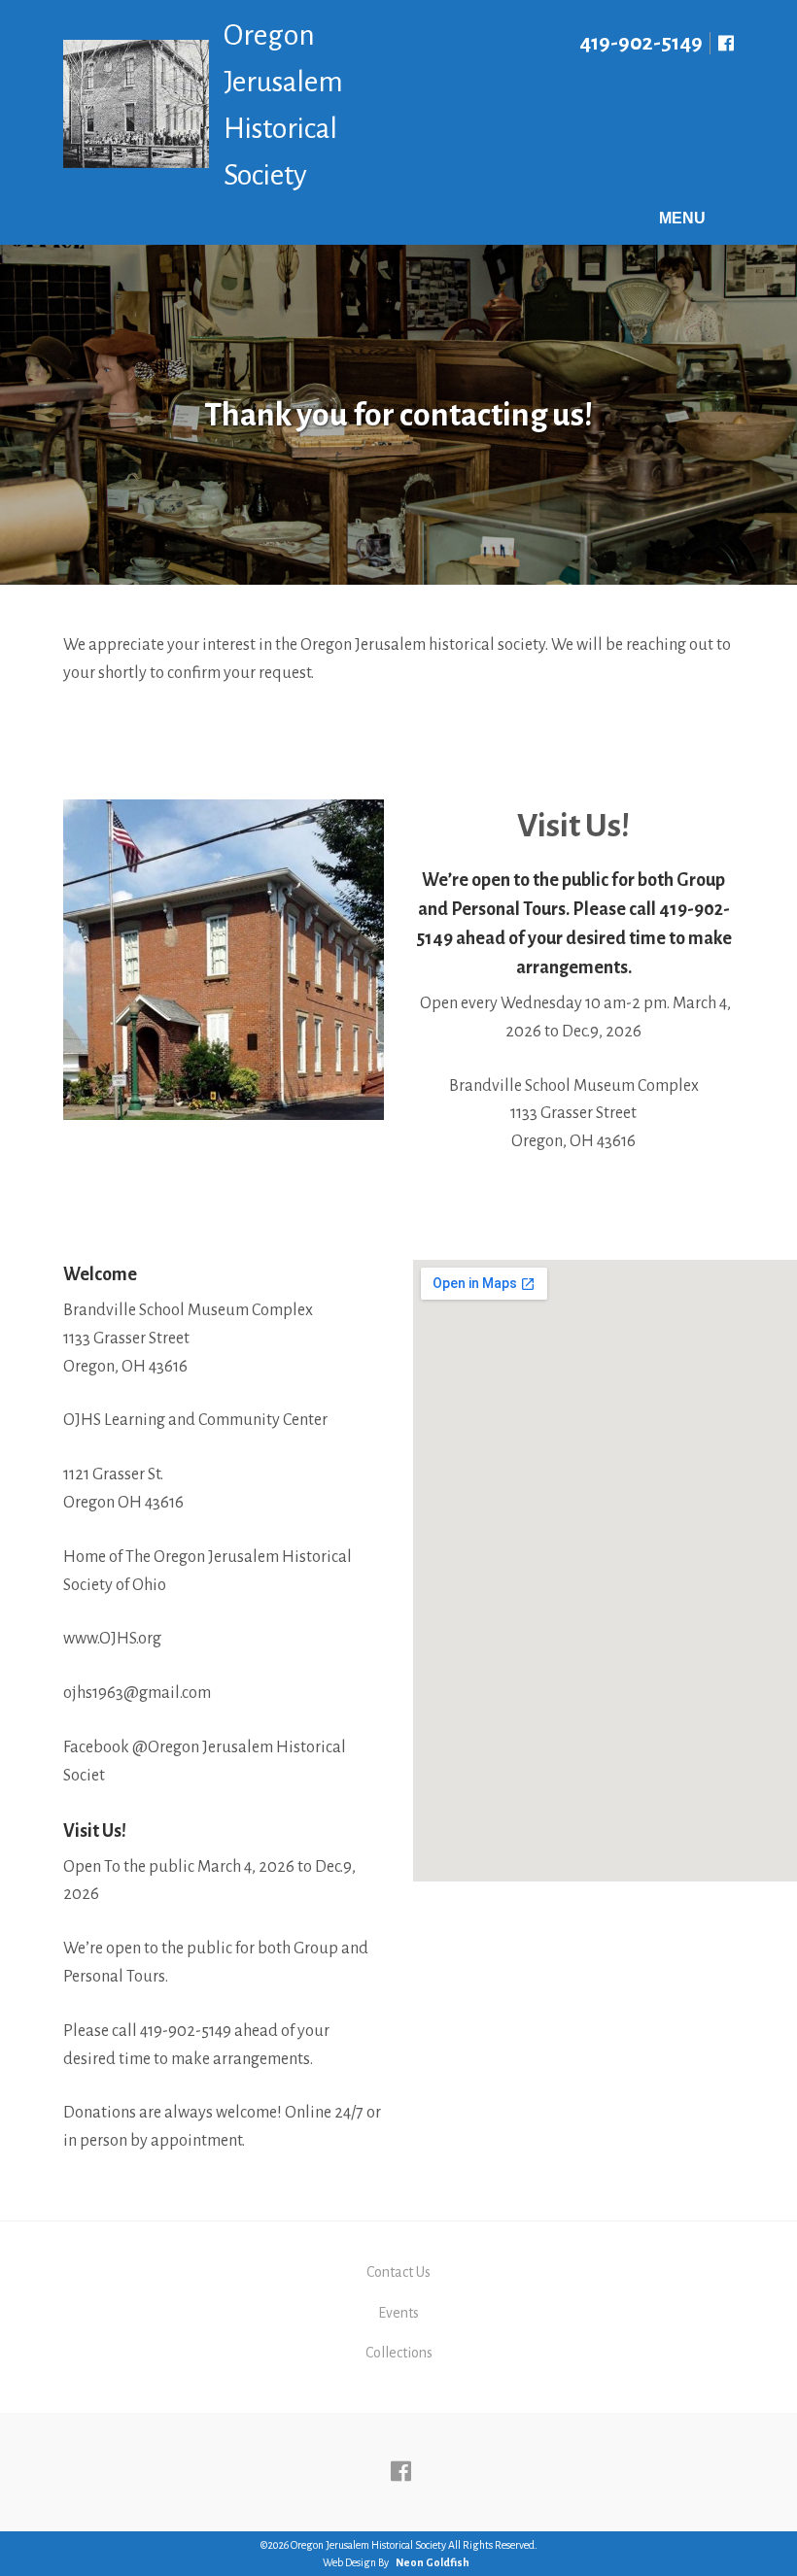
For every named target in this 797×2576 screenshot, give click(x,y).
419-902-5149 (641, 43)
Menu (682, 218)
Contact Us (398, 2272)
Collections (399, 2353)
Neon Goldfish (433, 2562)
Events (398, 2313)
